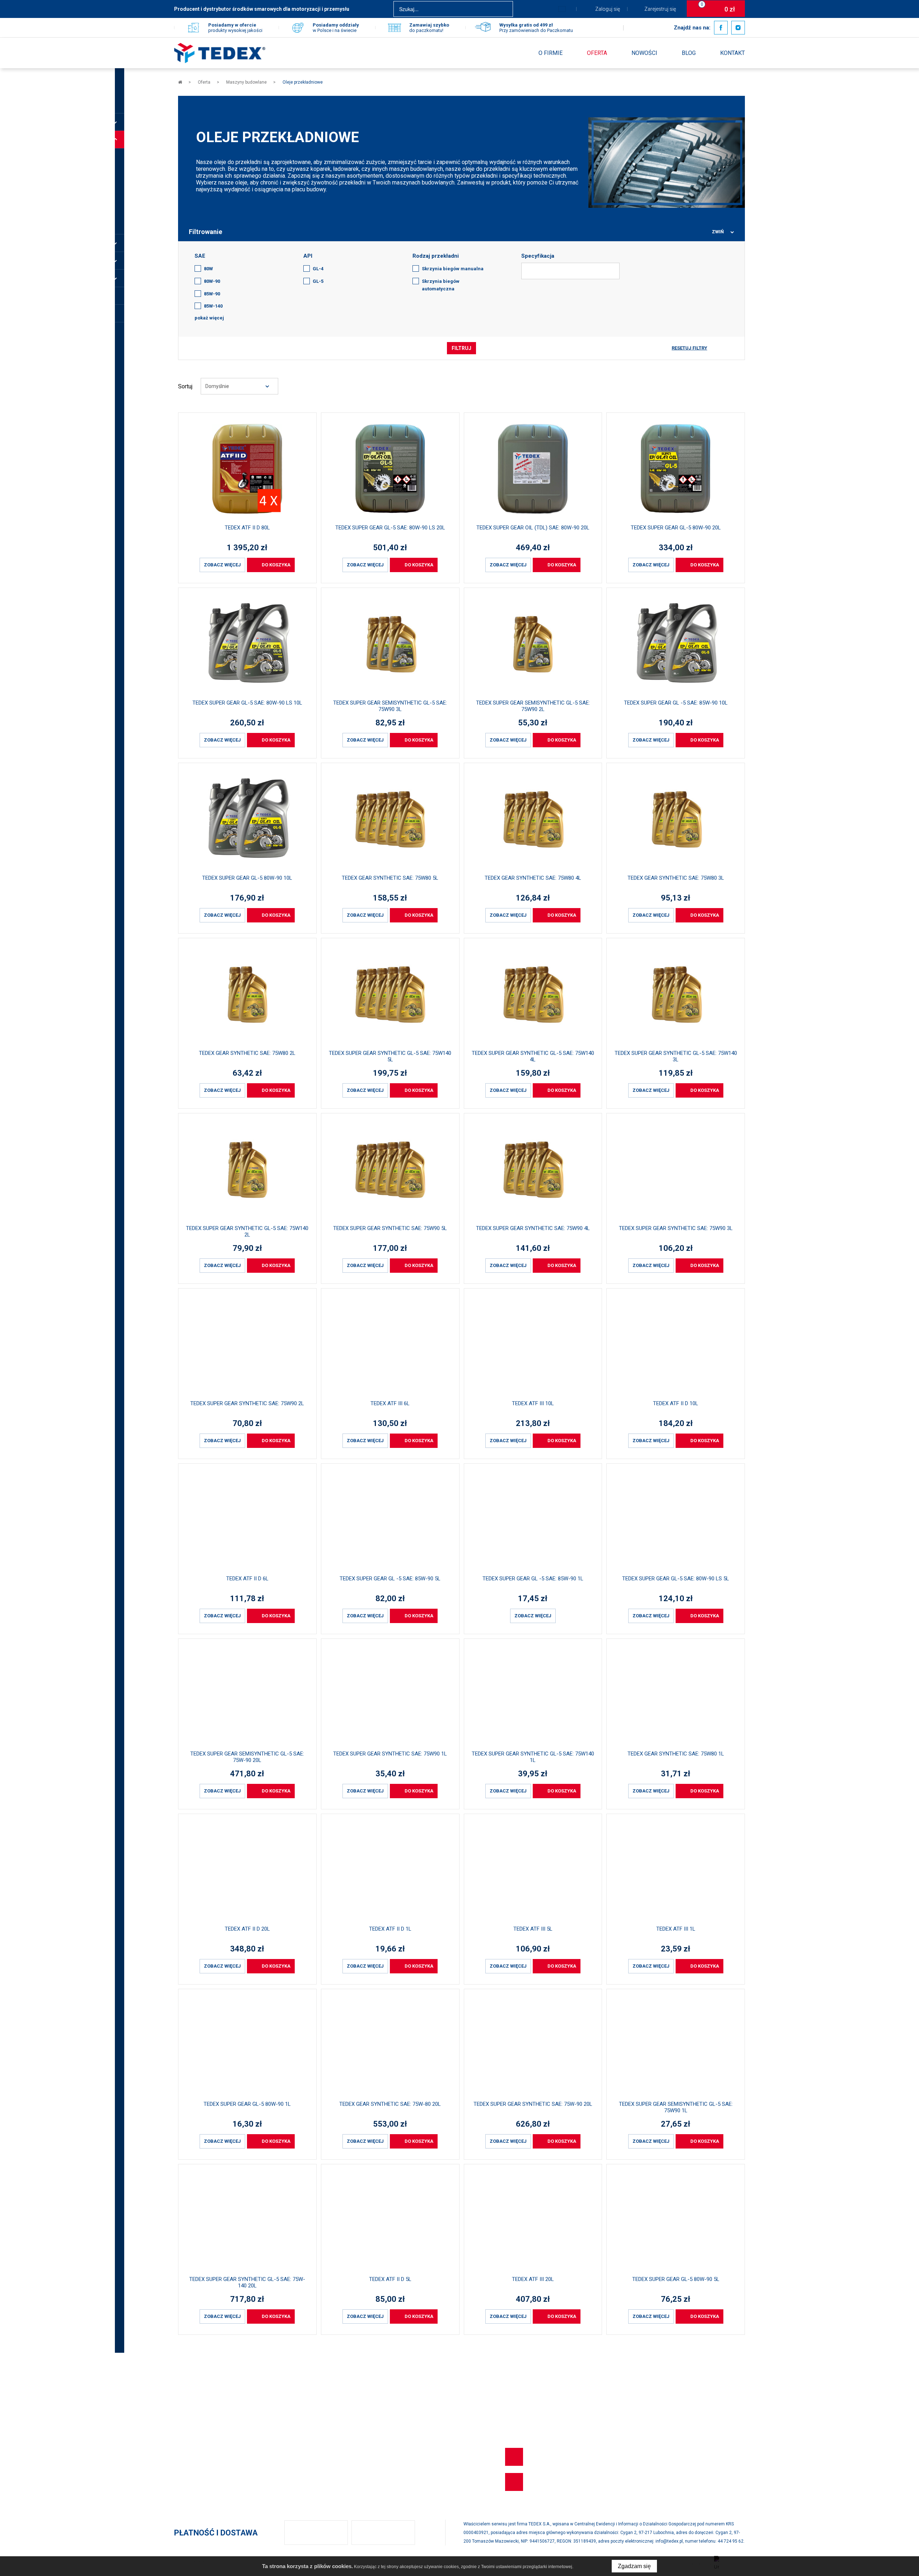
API (308, 256)
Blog (689, 53)
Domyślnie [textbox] (217, 386)
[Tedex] (220, 53)
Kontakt (733, 53)
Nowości (644, 53)
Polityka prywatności (370, 2423)
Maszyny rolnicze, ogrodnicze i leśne (219, 2436)
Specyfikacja (538, 256)
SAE (200, 256)
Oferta (597, 53)
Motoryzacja (189, 2411)
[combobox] (239, 386)
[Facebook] (721, 28)
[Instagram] (738, 28)
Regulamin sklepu (367, 2436)
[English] (562, 9)
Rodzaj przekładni (436, 256)
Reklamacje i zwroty (369, 2411)
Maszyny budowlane (199, 2423)
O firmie (551, 53)
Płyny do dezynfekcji (199, 2462)
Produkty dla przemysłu (202, 2449)
